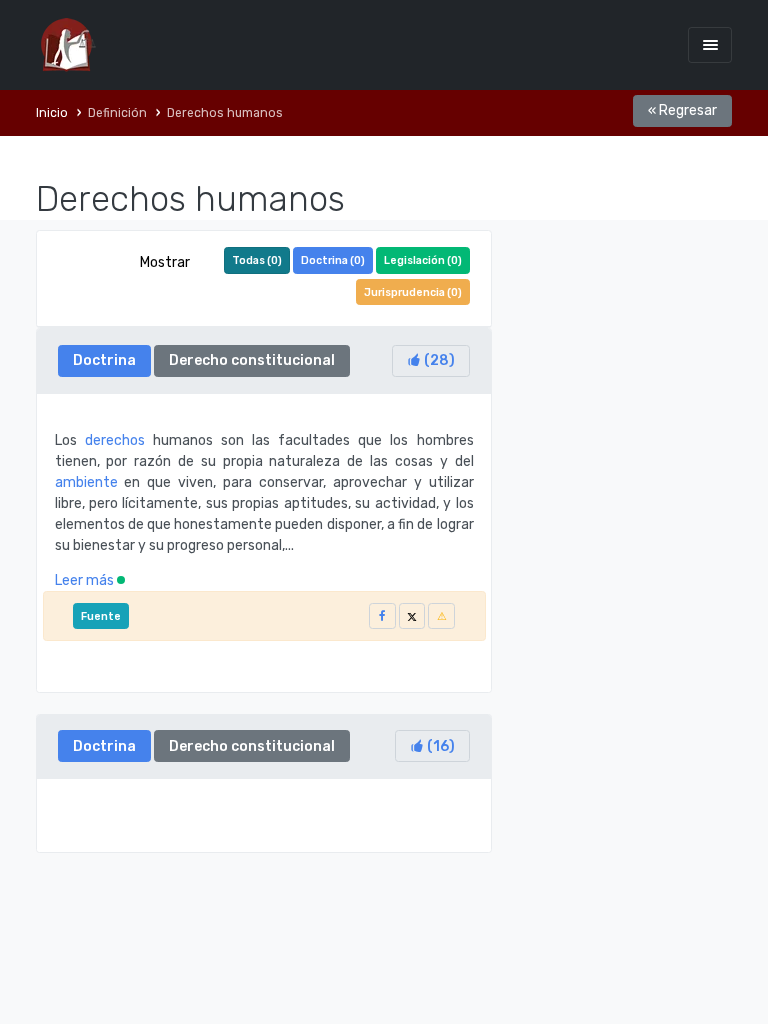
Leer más (86, 580)
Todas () (257, 260)
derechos (115, 440)
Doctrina (104, 360)
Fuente (101, 616)
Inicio (52, 113)
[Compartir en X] (412, 616)
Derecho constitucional (252, 360)
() (438, 360)
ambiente (86, 482)
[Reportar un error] (441, 616)
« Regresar (682, 110)
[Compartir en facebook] (382, 616)
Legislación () (423, 260)
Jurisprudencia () (413, 292)
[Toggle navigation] (710, 44)
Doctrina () (333, 260)
